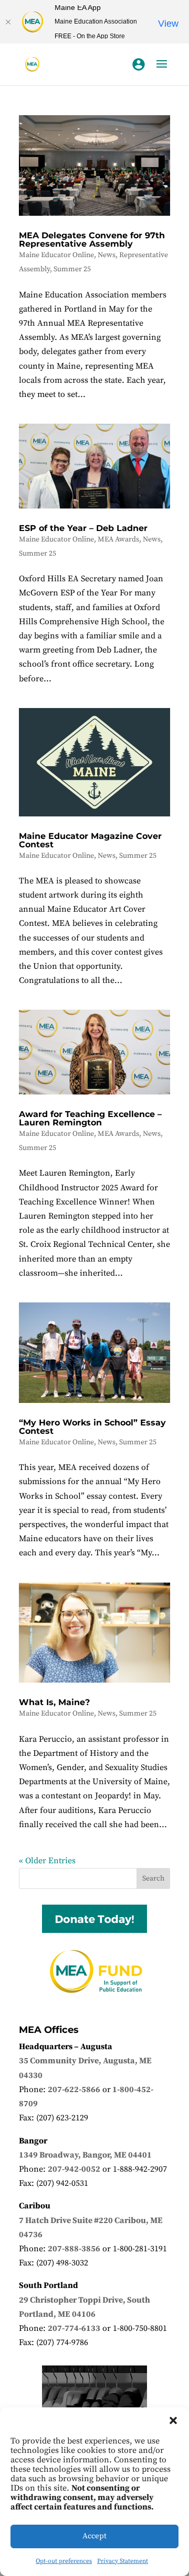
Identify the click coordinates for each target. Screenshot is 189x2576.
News (107, 255)
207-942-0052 (74, 2169)
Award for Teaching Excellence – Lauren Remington (90, 1118)
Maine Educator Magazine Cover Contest (90, 840)
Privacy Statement (123, 2561)
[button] (173, 2420)
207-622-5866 (74, 2089)
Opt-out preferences (64, 2561)
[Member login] (139, 64)
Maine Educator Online (56, 255)
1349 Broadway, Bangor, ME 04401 (85, 2155)
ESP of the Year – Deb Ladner (83, 528)
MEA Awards (118, 539)
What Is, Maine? (54, 1702)
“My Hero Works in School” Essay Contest (92, 1427)
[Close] (8, 22)
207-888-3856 (74, 2249)
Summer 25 (72, 269)
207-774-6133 (74, 2328)
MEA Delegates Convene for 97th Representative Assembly (92, 240)
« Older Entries (47, 1861)
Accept (94, 2536)
